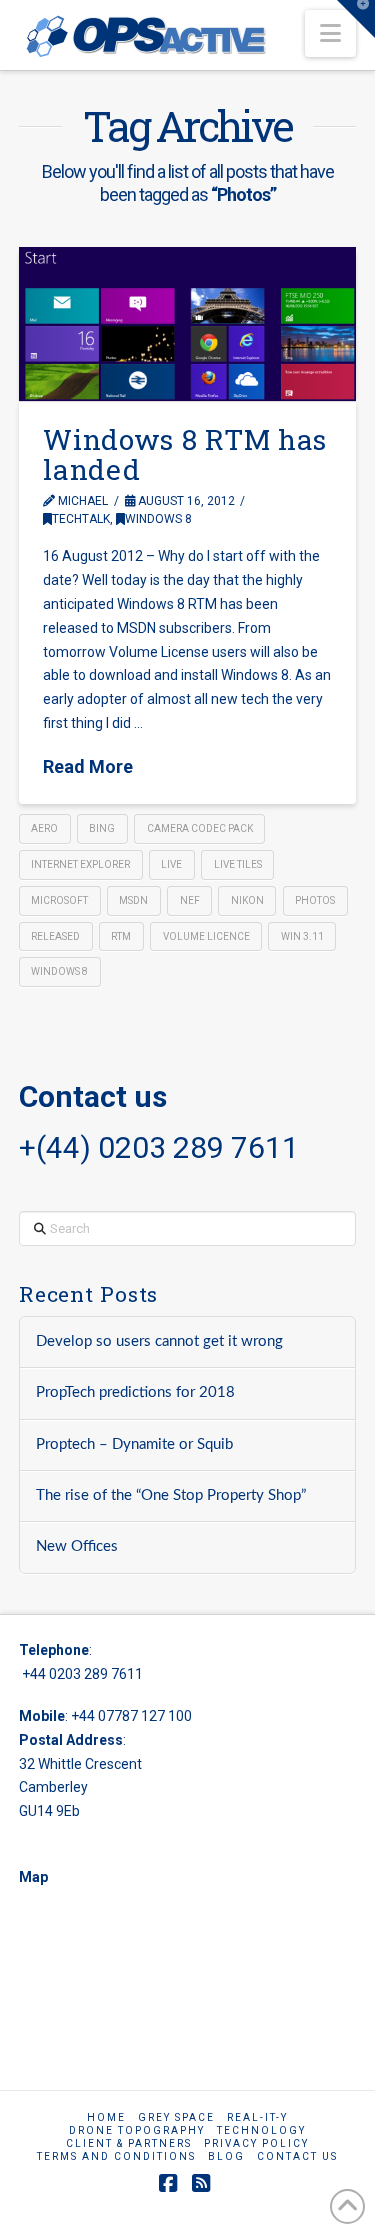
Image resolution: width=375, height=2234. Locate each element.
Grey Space (176, 2117)
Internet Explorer (80, 864)
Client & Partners (129, 2143)
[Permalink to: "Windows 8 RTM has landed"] (188, 324)
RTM (121, 936)
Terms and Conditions (116, 2156)
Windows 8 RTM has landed (185, 454)
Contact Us (297, 2156)
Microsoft (59, 900)
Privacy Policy (256, 2143)
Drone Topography (137, 2130)
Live (171, 864)
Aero (44, 828)
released (55, 936)
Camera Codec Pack (200, 828)
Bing (102, 828)
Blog (226, 2156)
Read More (88, 766)
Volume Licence (206, 936)
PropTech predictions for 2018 (135, 1392)
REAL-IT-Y (257, 2117)
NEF (190, 900)
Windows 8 (158, 519)
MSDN (133, 900)
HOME (106, 2117)
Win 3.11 (302, 936)
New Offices (77, 1546)
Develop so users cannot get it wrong (159, 1341)
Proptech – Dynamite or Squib (134, 1444)
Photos (315, 900)
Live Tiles (238, 864)
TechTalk (81, 519)
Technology (261, 2130)
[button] (330, 33)
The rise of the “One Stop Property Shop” (171, 1495)
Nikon (247, 900)
